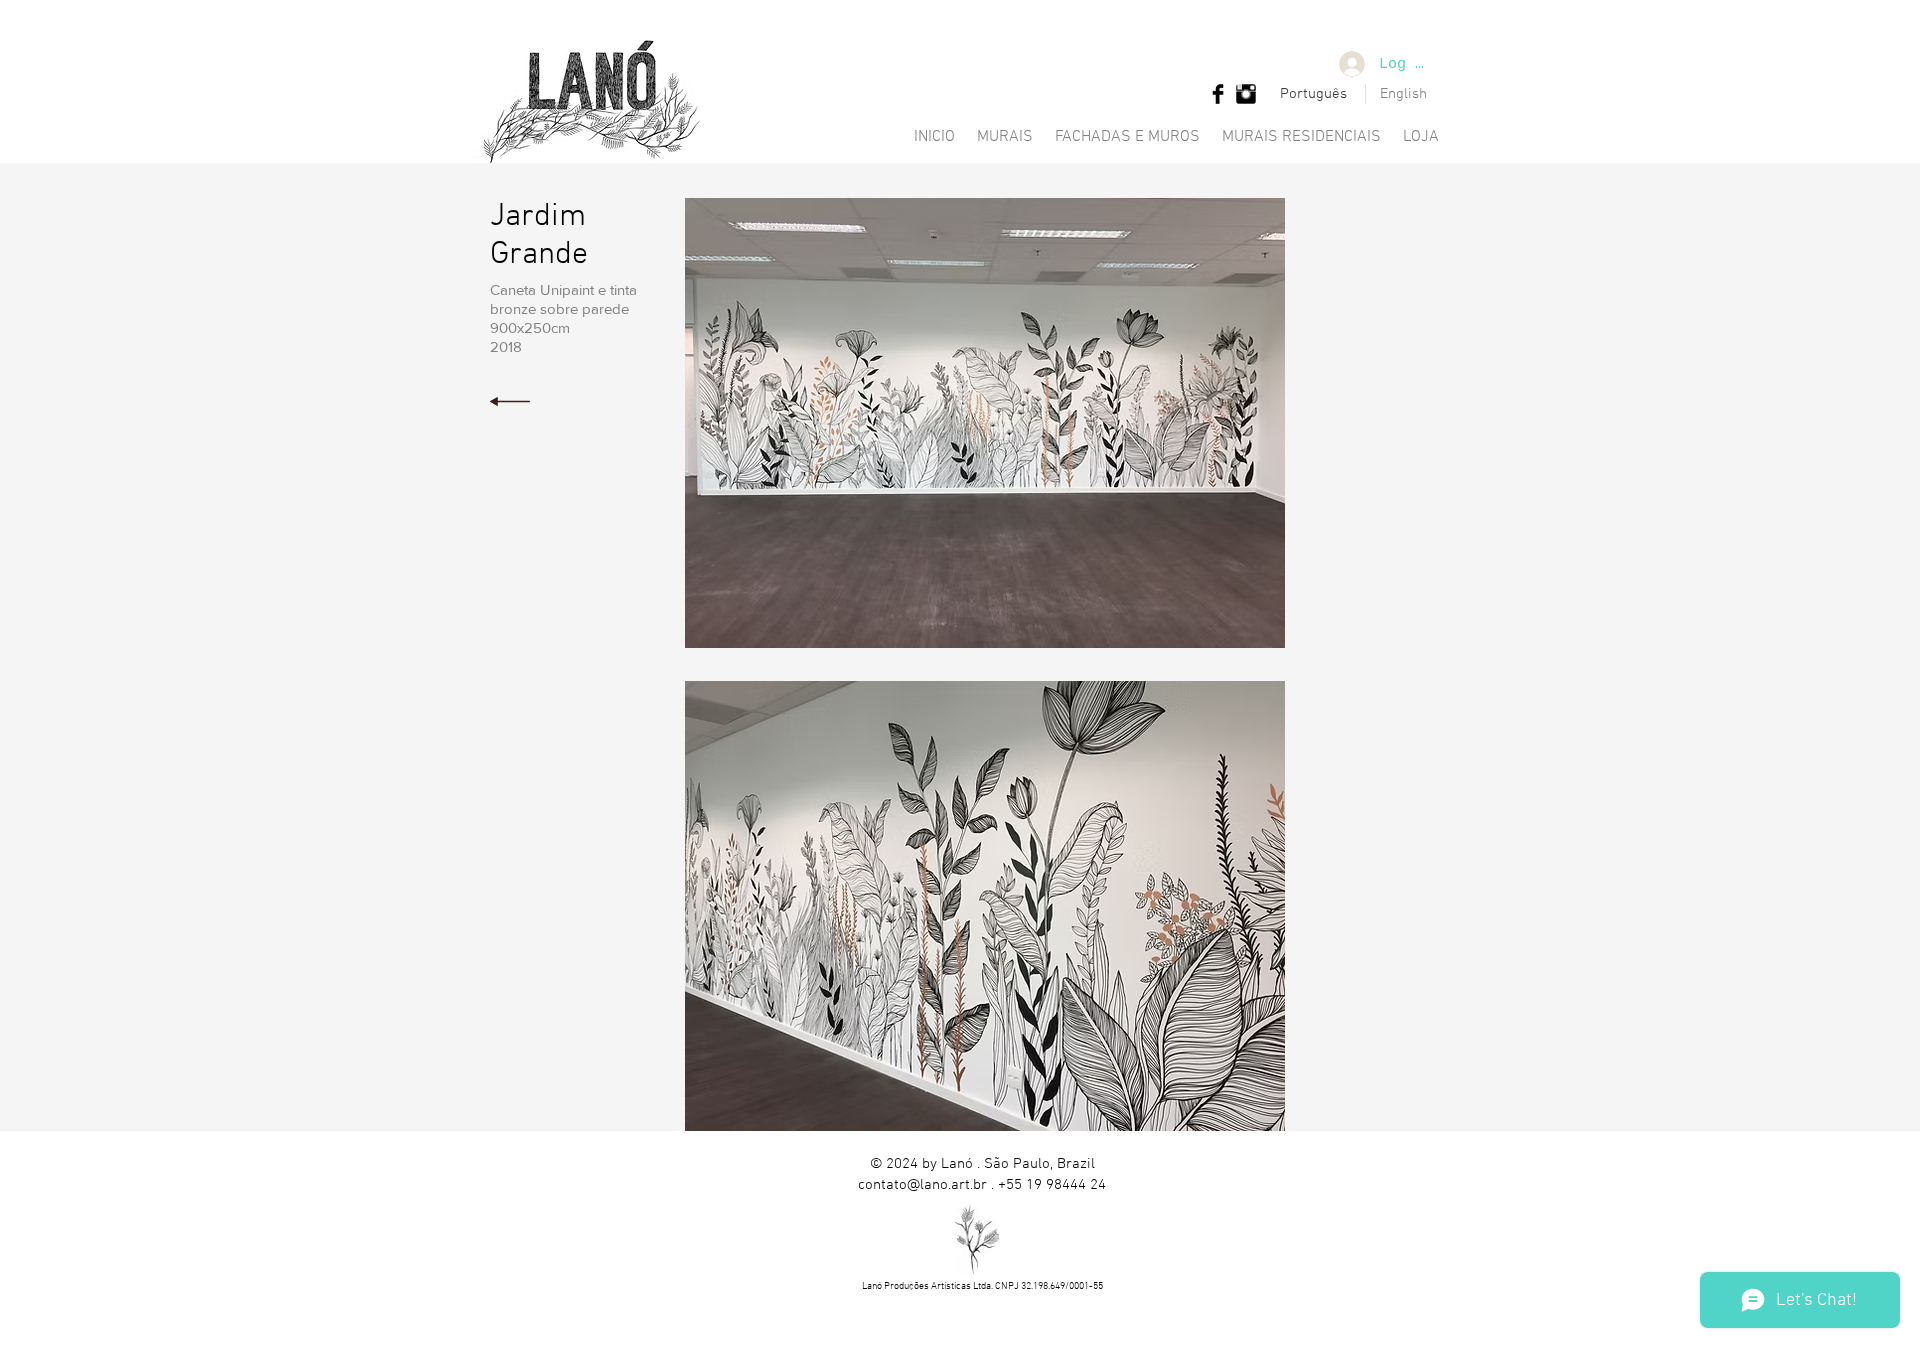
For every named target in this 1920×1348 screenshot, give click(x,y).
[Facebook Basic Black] (1218, 94)
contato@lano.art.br (922, 1185)
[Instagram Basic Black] (1246, 94)
